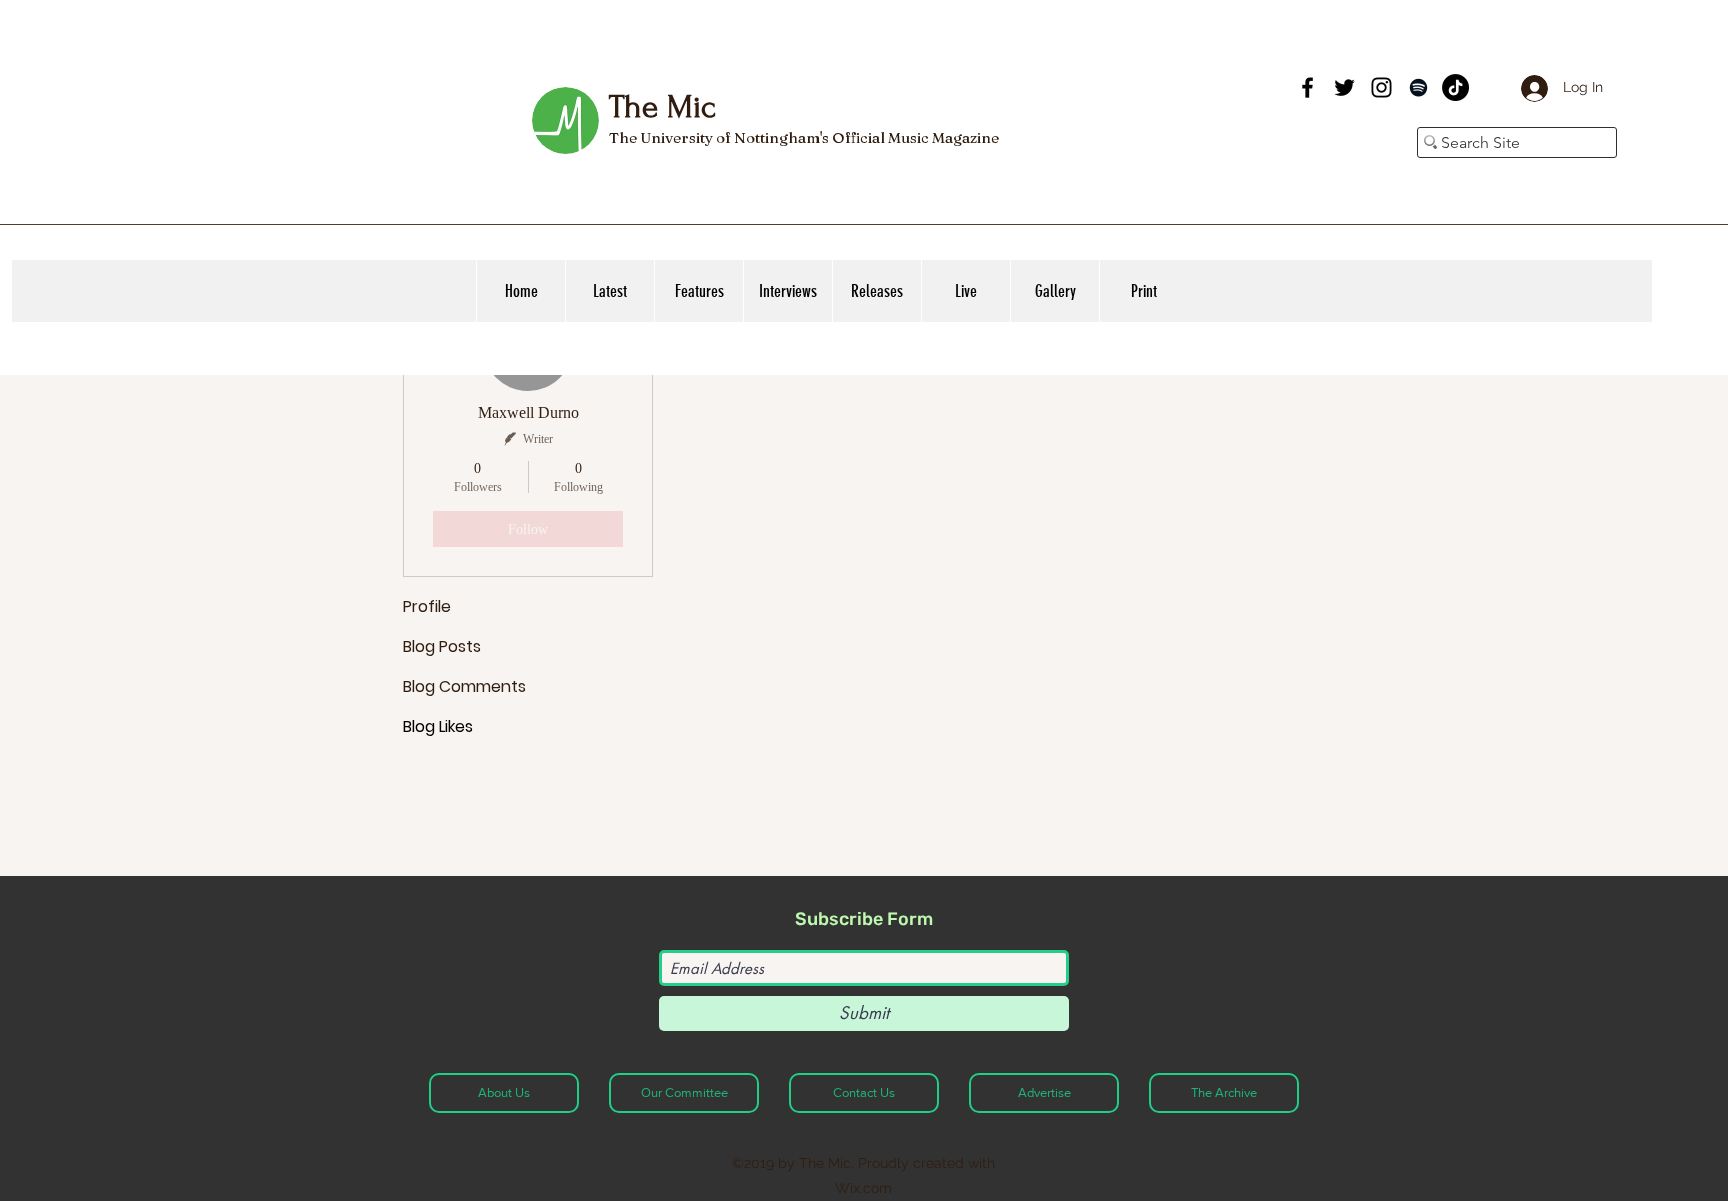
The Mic (662, 107)
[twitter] (1344, 87)
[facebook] (1307, 87)
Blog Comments (464, 686)
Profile (427, 606)
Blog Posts (442, 646)
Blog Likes (438, 726)
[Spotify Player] (1142, 108)
